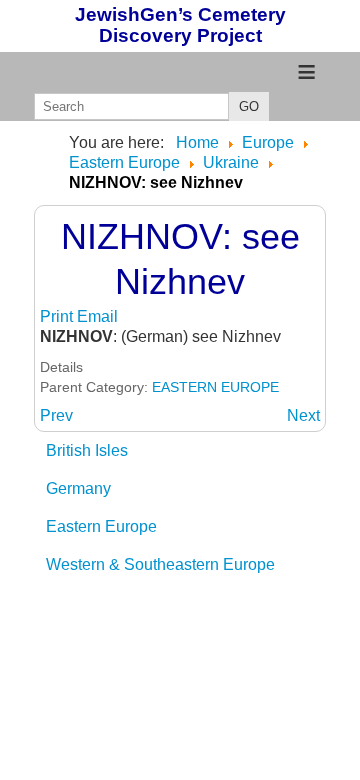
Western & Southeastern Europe (160, 564)
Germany (78, 488)
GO (249, 106)
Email (97, 316)
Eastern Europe (101, 526)
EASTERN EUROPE (215, 387)
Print (58, 316)
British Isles (87, 450)
